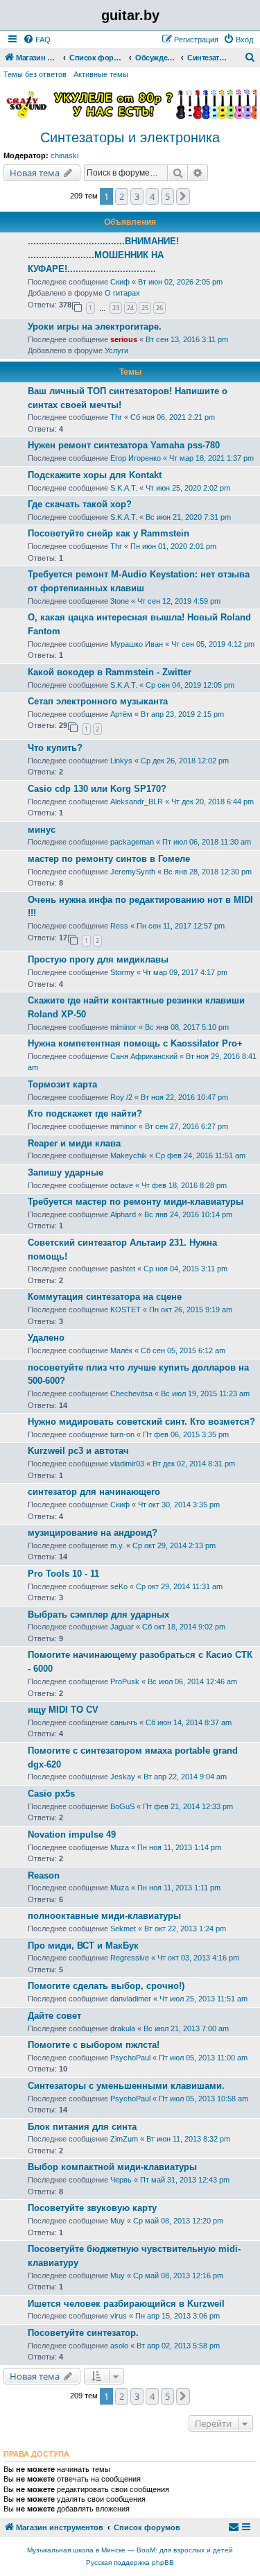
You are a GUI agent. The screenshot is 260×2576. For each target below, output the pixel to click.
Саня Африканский (144, 1056)
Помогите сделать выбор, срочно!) (106, 1986)
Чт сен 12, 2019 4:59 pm (179, 601)
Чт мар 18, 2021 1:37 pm (211, 458)
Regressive (130, 1958)
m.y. (117, 1545)
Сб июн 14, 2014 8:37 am (189, 1722)
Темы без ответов (35, 74)
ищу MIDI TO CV (63, 1710)
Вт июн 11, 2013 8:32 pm (188, 2139)
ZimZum (124, 2139)
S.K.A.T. (124, 488)
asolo (119, 2346)
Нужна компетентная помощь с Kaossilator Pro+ (135, 1043)
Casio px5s (51, 1794)
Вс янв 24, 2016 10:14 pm (188, 1214)
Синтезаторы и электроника (130, 137)
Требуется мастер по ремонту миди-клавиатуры (136, 1202)
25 (145, 308)
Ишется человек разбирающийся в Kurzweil (126, 2304)
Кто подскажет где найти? (85, 1113)
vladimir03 (127, 1464)
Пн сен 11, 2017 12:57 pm (181, 926)
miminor (123, 1027)
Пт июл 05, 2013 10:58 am (203, 2099)
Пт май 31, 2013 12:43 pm (185, 2180)
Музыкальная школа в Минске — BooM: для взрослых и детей (130, 2550)
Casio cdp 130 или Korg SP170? (97, 789)
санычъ (124, 1722)
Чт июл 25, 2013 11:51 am (203, 1999)
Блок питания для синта (82, 2127)
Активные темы (101, 74)
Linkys (121, 761)
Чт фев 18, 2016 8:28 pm (184, 1185)
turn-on (122, 1434)
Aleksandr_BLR (137, 802)
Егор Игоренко (136, 458)
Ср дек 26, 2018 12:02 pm (185, 761)
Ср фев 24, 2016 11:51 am (200, 1155)
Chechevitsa (131, 1393)
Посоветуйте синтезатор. (83, 2333)
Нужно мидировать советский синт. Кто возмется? (141, 1422)
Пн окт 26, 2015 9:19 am (191, 1310)
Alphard (123, 1214)
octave (122, 1185)
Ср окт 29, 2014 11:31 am (179, 1586)
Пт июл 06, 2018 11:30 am (207, 842)
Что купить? (55, 748)
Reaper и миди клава (74, 1143)
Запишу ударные (66, 1172)
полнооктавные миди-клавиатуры (104, 1916)
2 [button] (122, 196)
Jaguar (122, 1627)
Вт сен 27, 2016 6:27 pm (187, 1126)
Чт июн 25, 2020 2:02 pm (188, 488)
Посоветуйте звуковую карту (92, 2208)
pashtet (123, 1269)
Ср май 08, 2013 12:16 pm (178, 2276)
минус (42, 830)
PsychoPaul (130, 2058)
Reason (44, 1875)
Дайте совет (54, 2016)
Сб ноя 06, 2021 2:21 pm (173, 417)
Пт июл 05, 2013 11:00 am (203, 2058)
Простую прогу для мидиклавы (98, 959)
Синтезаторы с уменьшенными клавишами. (126, 2086)
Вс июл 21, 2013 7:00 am (186, 2028)
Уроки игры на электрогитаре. (95, 327)
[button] (183, 196)
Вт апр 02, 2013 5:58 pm (178, 2346)
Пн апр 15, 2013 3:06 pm (177, 2316)
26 (159, 308)
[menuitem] (37, 40)
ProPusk (125, 1681)
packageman (132, 842)
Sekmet (123, 1929)
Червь (121, 2180)
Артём (121, 714)
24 (130, 308)
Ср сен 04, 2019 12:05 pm (190, 685)
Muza (120, 1847)
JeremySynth (133, 872)
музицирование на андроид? (93, 1533)
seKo (119, 1586)
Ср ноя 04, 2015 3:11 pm (185, 1269)
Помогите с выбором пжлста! (94, 2045)
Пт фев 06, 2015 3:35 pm (186, 1434)
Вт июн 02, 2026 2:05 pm (180, 282)
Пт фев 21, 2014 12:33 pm (188, 1806)
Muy (118, 2221)
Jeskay (123, 1777)
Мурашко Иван (137, 644)
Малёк (121, 1350)
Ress (119, 926)
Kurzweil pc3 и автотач (78, 1451)
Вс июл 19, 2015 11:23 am (205, 1393)
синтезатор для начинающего (94, 1492)
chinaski (64, 155)
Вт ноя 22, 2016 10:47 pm (184, 1097)
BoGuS (122, 1806)
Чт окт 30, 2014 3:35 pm (179, 1505)
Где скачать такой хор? (80, 504)
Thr (116, 417)
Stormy (122, 972)
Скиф (120, 282)
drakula (123, 2028)
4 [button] (152, 196)
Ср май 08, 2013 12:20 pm (178, 2221)
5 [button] (167, 196)
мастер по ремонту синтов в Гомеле (109, 859)
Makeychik (129, 1155)
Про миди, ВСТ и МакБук (83, 1946)
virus (119, 2316)
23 (116, 308)
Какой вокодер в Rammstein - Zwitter (110, 672)
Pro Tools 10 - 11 (63, 1574)
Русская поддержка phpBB (130, 2562)
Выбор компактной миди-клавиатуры (112, 2167)
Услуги (116, 350)
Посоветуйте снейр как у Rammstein (109, 533)
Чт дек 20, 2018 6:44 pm (213, 802)
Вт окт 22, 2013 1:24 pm (185, 1929)
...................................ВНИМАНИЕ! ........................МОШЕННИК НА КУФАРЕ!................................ (103, 255)
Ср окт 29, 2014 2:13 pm (174, 1545)
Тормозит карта (62, 1084)
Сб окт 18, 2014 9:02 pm (184, 1627)
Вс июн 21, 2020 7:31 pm (188, 517)
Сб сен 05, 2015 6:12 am (183, 1350)
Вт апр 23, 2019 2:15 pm (182, 714)
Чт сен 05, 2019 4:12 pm (213, 644)
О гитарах (122, 293)
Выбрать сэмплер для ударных (98, 1615)
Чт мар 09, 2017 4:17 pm (185, 972)
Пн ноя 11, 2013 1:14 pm (179, 1847)
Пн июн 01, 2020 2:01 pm (173, 546)
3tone (120, 601)
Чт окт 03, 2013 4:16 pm (198, 1958)
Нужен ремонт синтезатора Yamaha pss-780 (124, 445)
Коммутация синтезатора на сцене (105, 1297)
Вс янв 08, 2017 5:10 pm (187, 1027)
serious (124, 339)
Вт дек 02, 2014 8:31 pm (194, 1464)
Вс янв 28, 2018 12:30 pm (208, 872)
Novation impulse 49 (72, 1834)
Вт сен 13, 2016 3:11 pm (187, 339)
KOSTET (125, 1310)
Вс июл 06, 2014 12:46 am (192, 1681)
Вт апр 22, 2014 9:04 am (185, 1777)
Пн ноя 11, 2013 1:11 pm (179, 1888)
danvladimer (131, 1999)
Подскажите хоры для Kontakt (95, 475)
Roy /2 (121, 1097)
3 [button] (137, 196)
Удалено (46, 1338)
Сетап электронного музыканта (98, 701)
